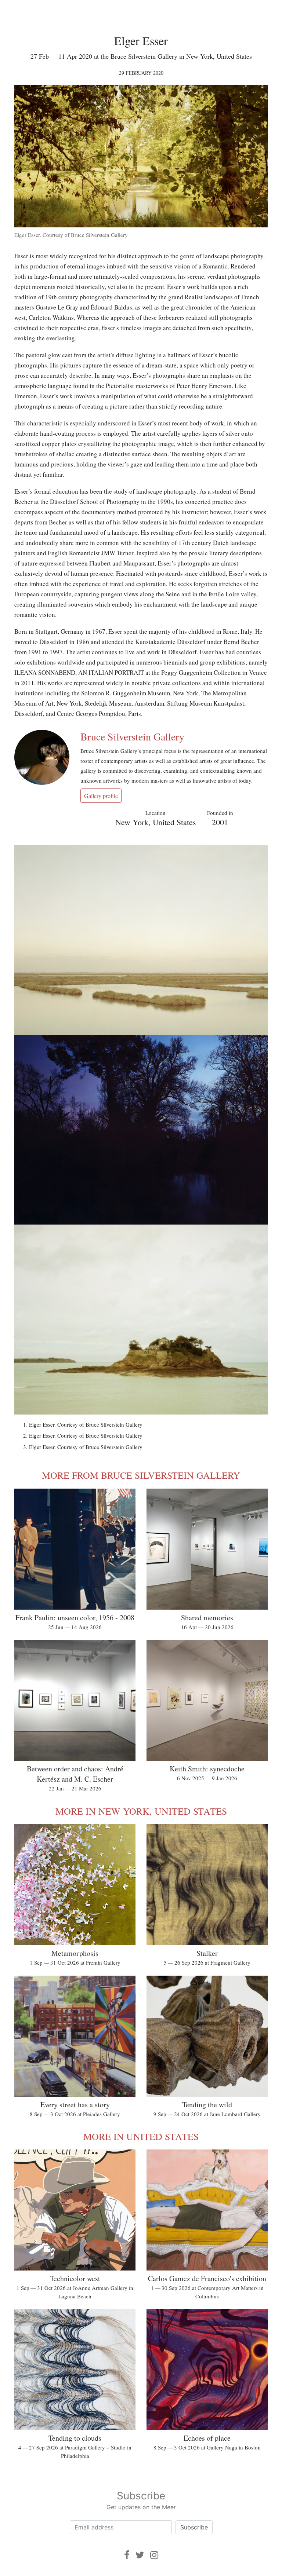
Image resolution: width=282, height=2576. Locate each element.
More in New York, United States (141, 1811)
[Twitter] (140, 2555)
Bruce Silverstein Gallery (132, 736)
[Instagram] (154, 2555)
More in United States (141, 2136)
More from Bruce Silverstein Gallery (141, 1475)
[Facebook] (127, 2555)
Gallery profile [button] (101, 796)
